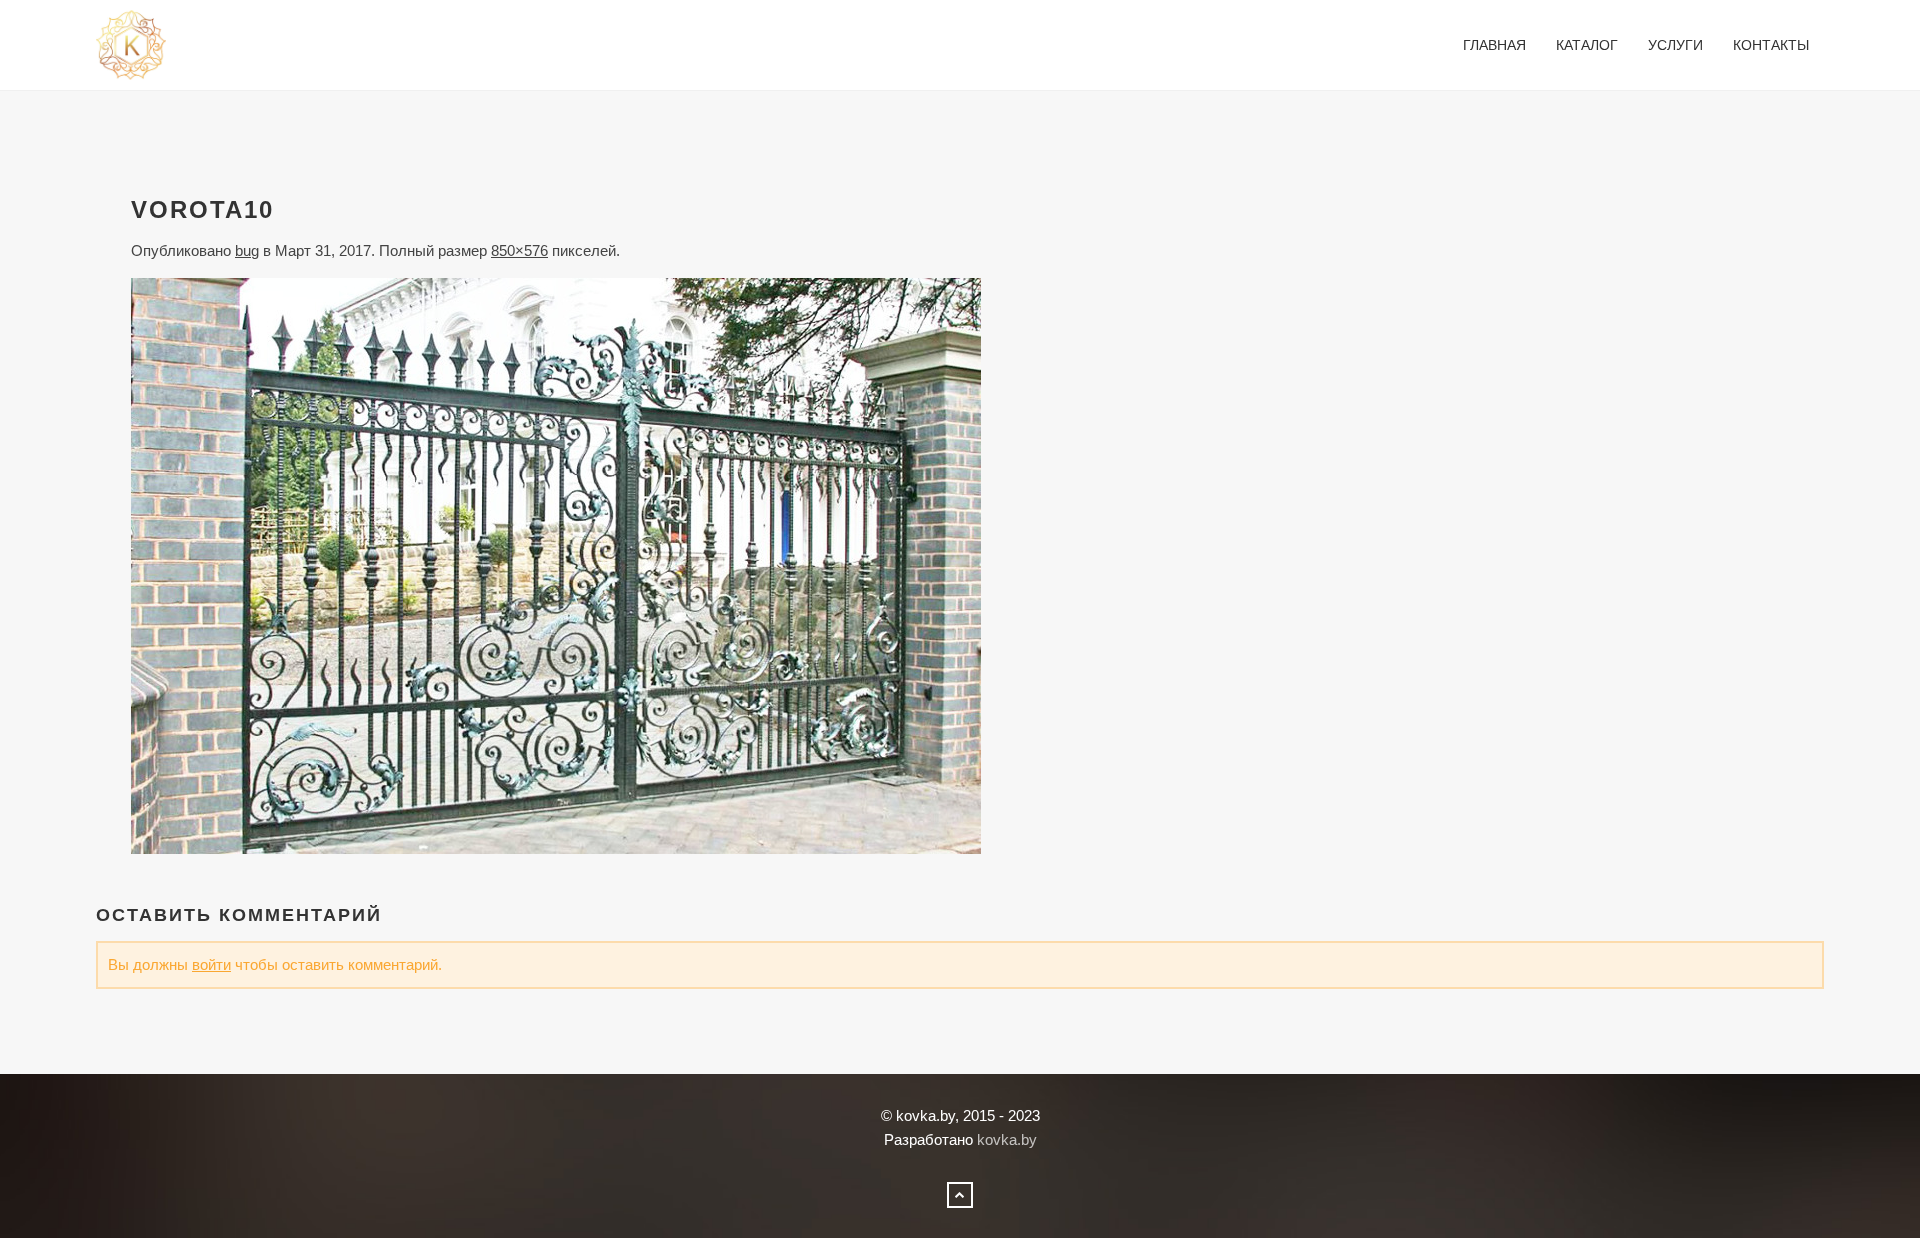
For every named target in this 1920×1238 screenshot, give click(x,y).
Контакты (1771, 45)
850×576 (519, 250)
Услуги (1675, 45)
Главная (1494, 45)
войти (211, 964)
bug (247, 250)
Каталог (1587, 45)
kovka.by (1007, 1139)
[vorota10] (556, 564)
